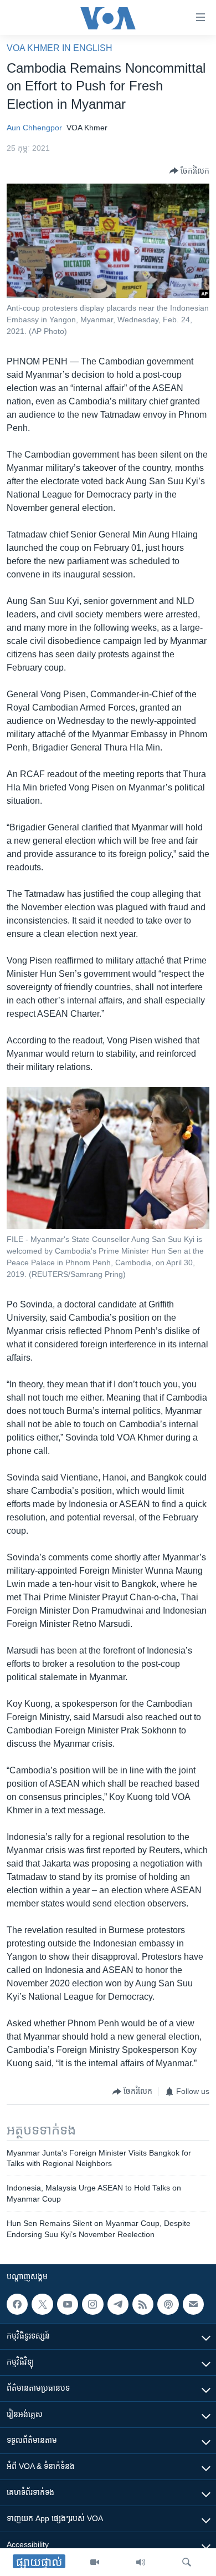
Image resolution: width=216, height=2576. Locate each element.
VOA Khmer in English (60, 48)
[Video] (95, 2562)
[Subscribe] (193, 2304)
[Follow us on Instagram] (92, 2304)
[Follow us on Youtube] (68, 2304)
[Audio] (141, 2562)
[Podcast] (168, 2304)
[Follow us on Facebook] (17, 2304)
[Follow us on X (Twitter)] (42, 2304)
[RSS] (143, 2304)
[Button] (189, 171)
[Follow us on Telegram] (118, 2304)
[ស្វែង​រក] (187, 2562)
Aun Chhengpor (34, 128)
